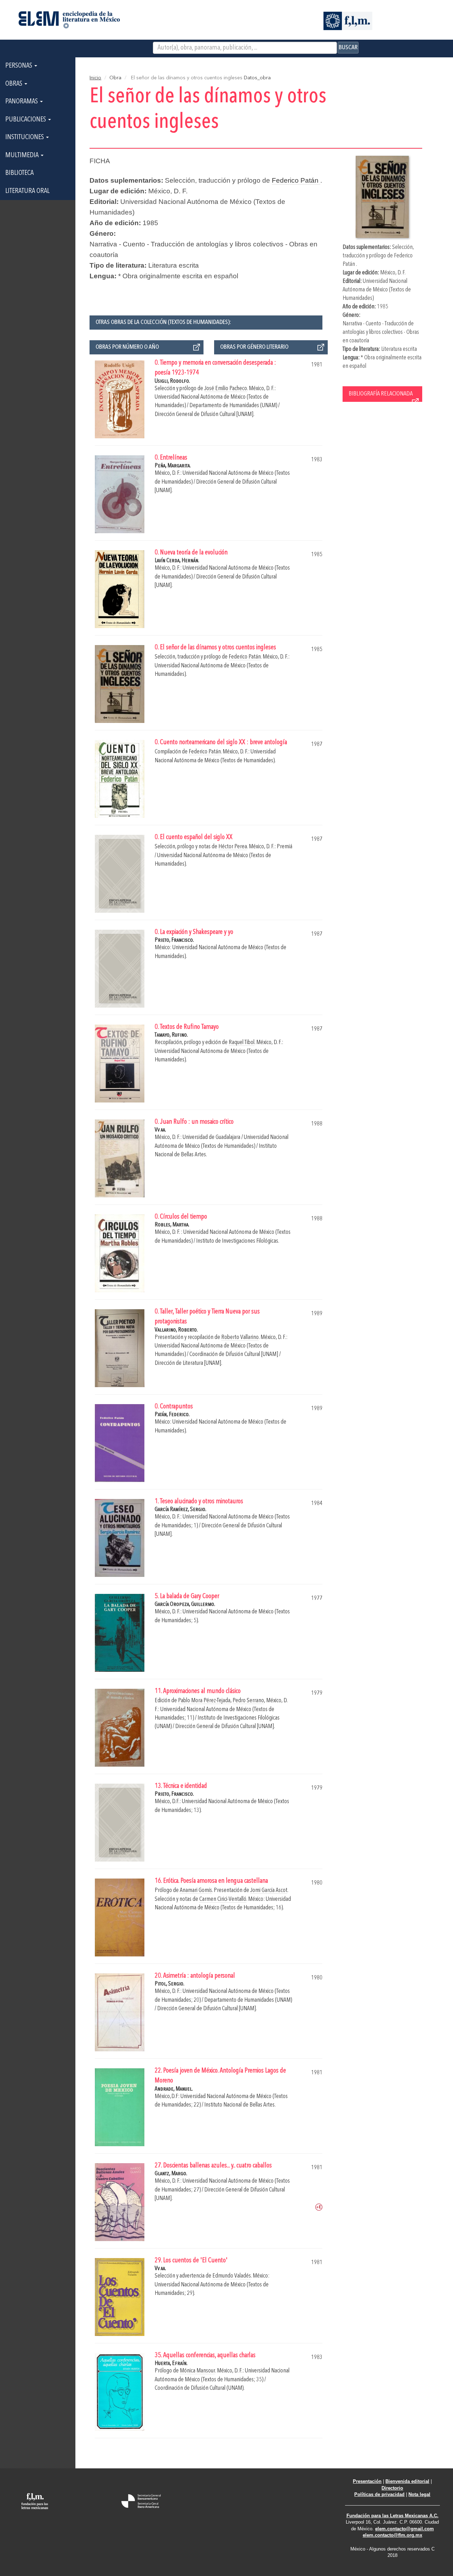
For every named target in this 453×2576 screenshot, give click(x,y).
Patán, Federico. (172, 1415)
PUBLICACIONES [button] (26, 120)
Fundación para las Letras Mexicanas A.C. (392, 2516)
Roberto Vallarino (240, 1337)
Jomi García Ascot (269, 1890)
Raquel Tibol (242, 1042)
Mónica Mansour (197, 2371)
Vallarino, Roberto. (176, 1330)
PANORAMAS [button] (22, 102)
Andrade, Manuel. (174, 2089)
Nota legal (419, 2494)
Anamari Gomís (196, 1890)
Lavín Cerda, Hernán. (177, 561)
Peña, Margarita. (173, 466)
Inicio (95, 78)
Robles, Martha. (172, 1225)
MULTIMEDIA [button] (23, 155)
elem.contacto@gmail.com (405, 2529)
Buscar (348, 47)
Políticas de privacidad (379, 2494)
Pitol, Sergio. (170, 1984)
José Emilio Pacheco (226, 389)
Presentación (367, 2481)
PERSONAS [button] (19, 66)
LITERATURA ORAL (27, 191)
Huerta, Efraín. (171, 2363)
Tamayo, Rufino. (171, 1035)
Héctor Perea (233, 847)
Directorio (392, 2488)
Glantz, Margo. (171, 2174)
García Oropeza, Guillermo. (185, 1604)
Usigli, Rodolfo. (172, 381)
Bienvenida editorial (407, 2481)
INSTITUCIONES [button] (25, 137)
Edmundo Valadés (232, 2276)
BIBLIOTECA (19, 173)
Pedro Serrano (248, 1701)
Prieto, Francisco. (174, 940)
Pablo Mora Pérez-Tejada (204, 1701)
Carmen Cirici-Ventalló (223, 1899)
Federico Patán (296, 180)
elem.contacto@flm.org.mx (392, 2535)
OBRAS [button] (15, 84)
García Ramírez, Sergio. (180, 1509)
